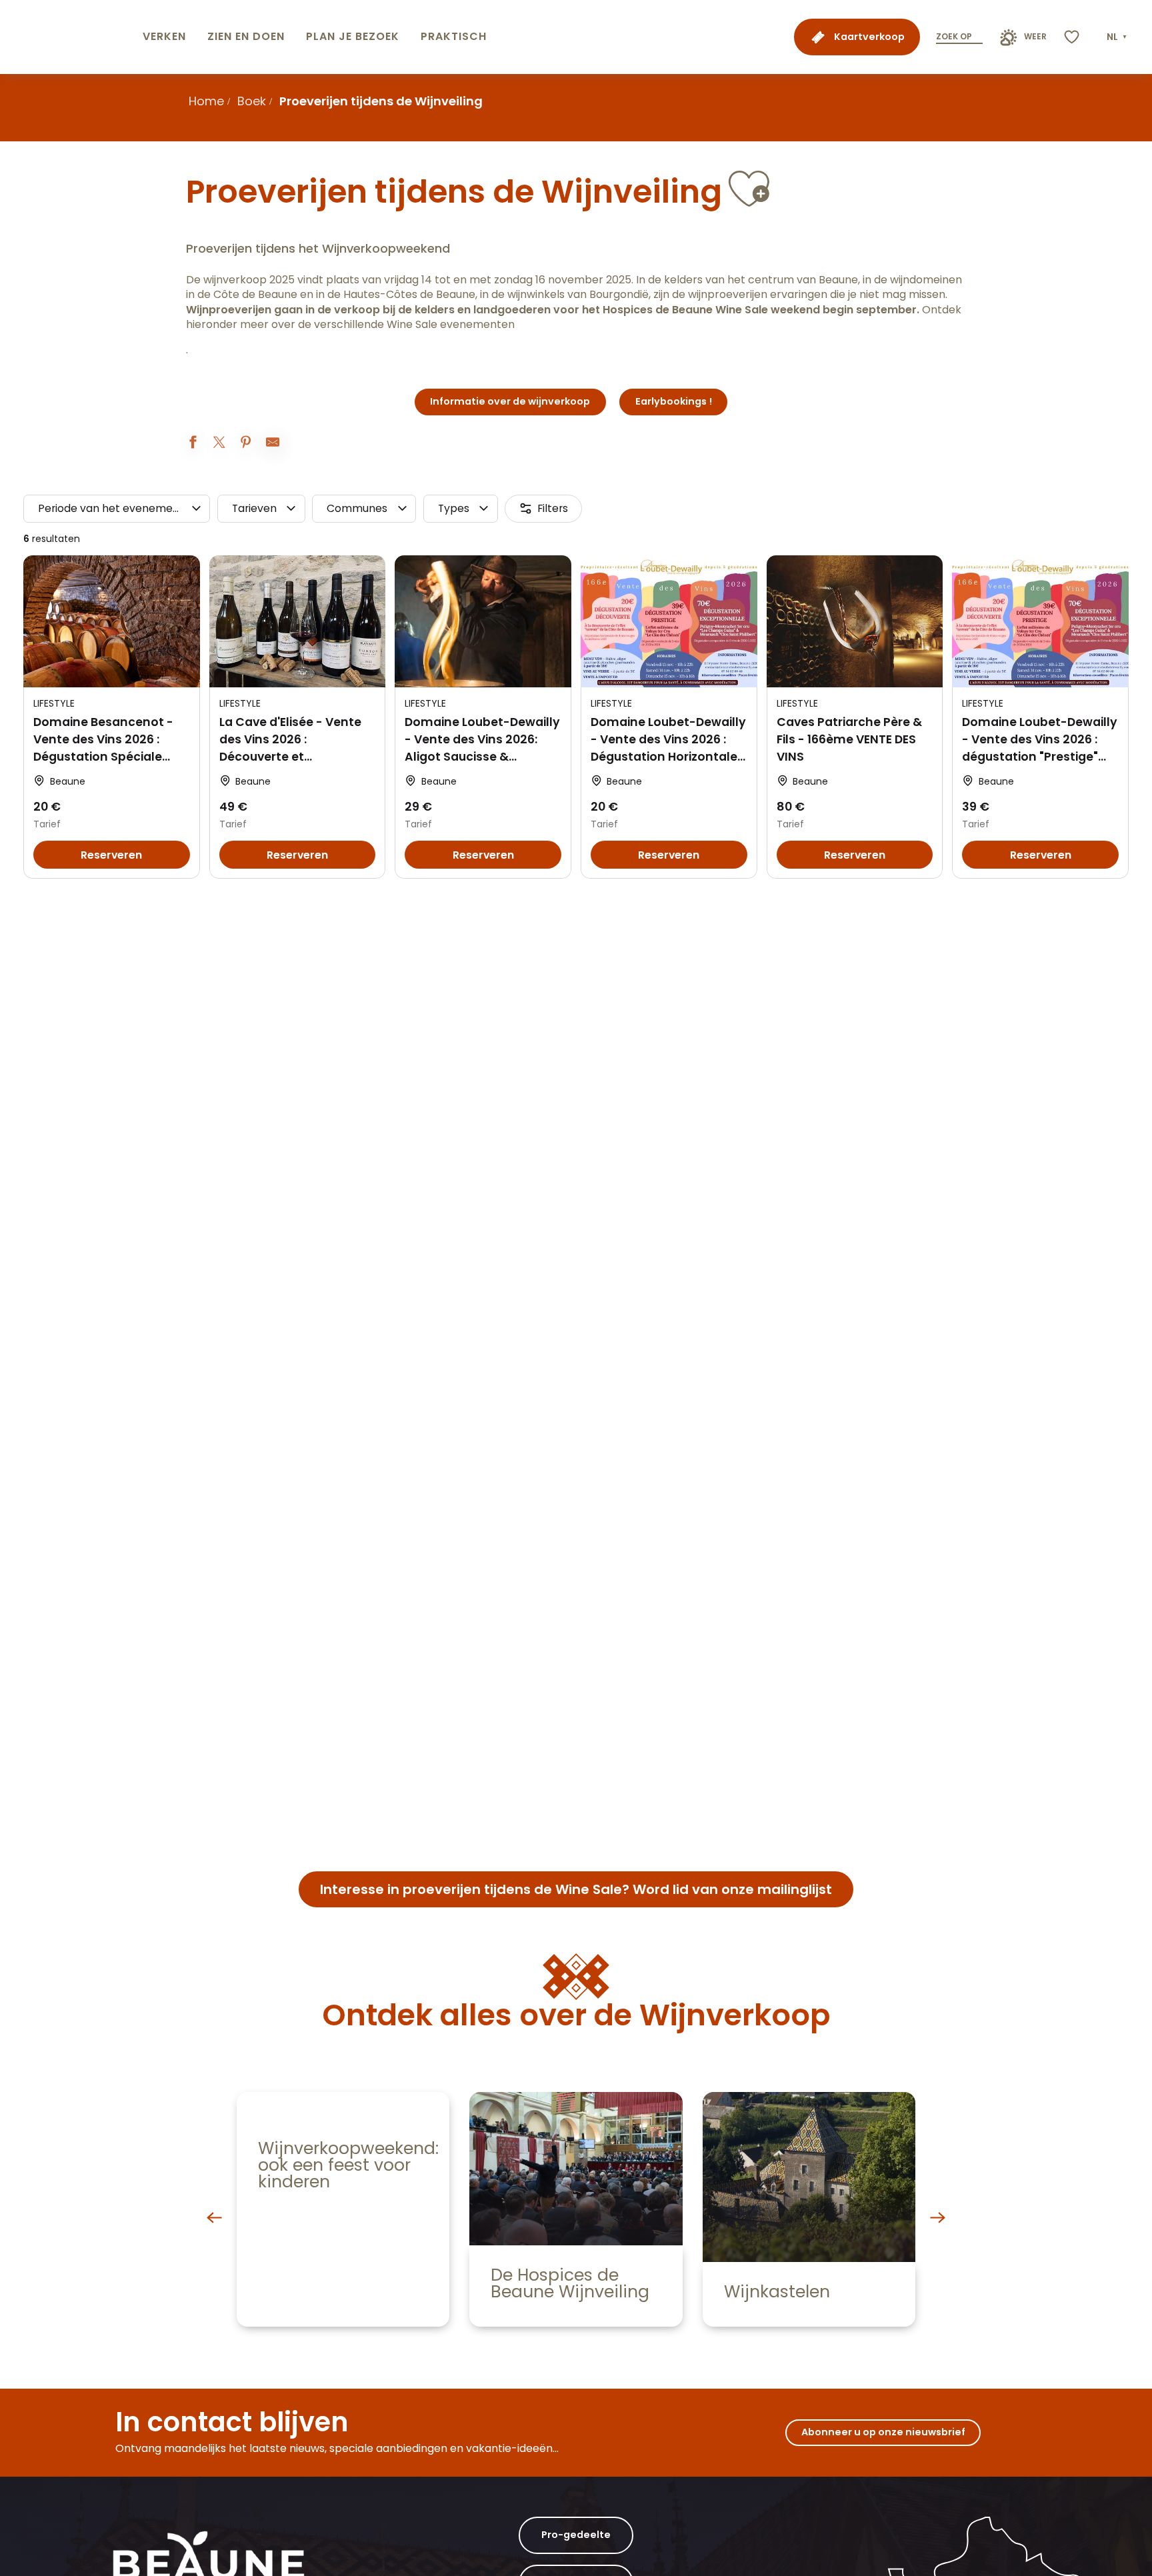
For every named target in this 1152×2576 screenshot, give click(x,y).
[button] (1118, 37)
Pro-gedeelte (576, 2535)
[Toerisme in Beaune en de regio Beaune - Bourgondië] (69, 37)
